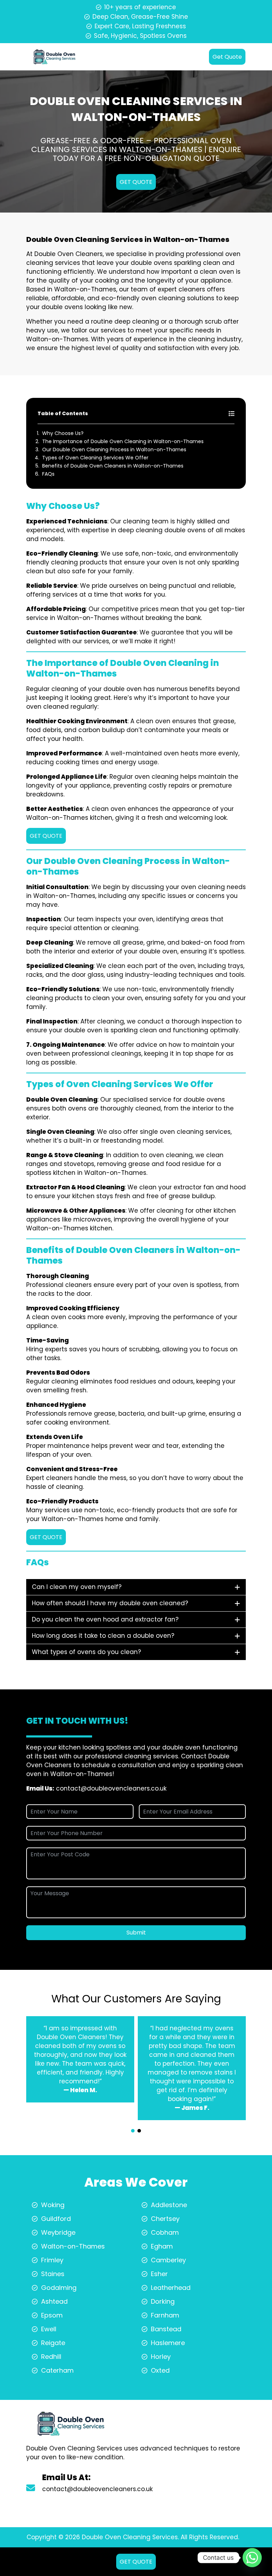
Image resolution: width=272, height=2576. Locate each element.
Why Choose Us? (63, 433)
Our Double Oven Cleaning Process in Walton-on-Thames (114, 449)
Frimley (52, 2260)
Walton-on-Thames (73, 2246)
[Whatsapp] (252, 2558)
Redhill (51, 2357)
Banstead (166, 2329)
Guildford (56, 2219)
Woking (53, 2205)
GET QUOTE (136, 182)
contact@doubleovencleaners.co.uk (111, 1788)
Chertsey (165, 2219)
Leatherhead (171, 2288)
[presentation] (135, 2125)
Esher (159, 2274)
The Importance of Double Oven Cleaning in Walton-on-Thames (123, 441)
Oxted (160, 2370)
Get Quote (227, 57)
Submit (136, 1933)
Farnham (165, 2315)
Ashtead (54, 2301)
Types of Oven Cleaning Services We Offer (95, 458)
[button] (133, 2131)
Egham (162, 2246)
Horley (161, 2357)
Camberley (168, 2260)
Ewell (49, 2329)
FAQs (48, 474)
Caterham (57, 2370)
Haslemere (168, 2343)
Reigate (53, 2343)
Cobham (165, 2232)
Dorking (163, 2301)
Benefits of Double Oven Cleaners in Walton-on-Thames (113, 466)
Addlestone (169, 2205)
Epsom (52, 2315)
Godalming (59, 2288)
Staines (53, 2274)
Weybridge (58, 2232)
